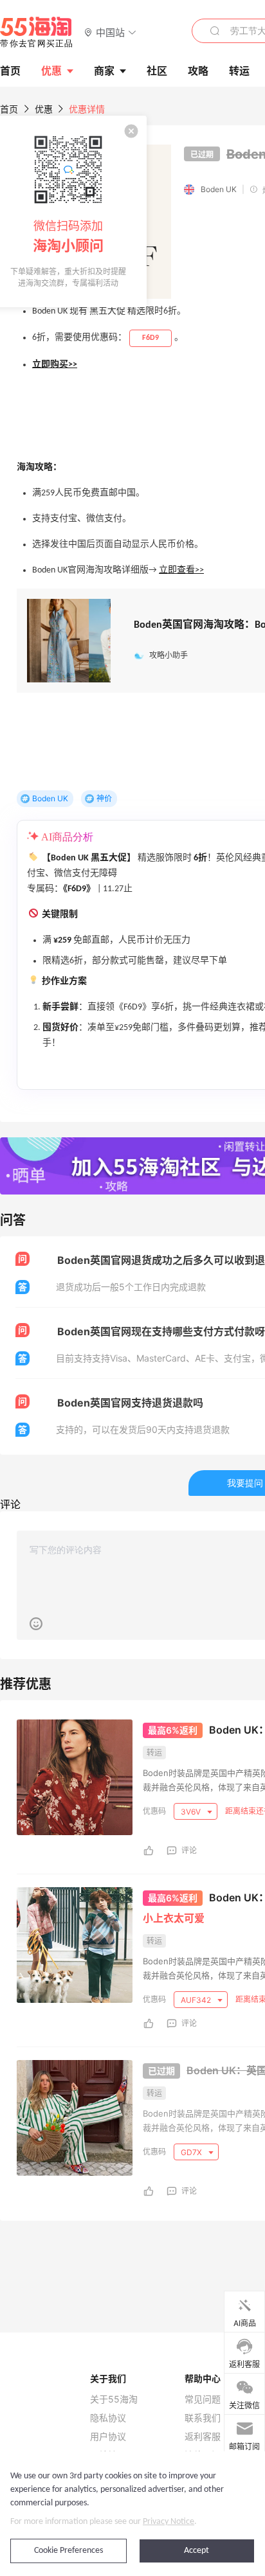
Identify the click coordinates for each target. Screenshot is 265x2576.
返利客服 (203, 2437)
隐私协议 (108, 2418)
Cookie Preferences (69, 2551)
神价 (104, 798)
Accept (196, 2551)
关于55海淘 (114, 2399)
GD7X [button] (192, 2152)
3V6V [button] (192, 1812)
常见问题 (203, 2399)
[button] (110, 32)
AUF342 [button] (197, 2000)
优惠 (51, 71)
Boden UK (219, 189)
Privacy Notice (169, 2522)
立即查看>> (181, 570)
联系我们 (203, 2418)
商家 (104, 71)
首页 (9, 109)
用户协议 (108, 2437)
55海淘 (37, 32)
